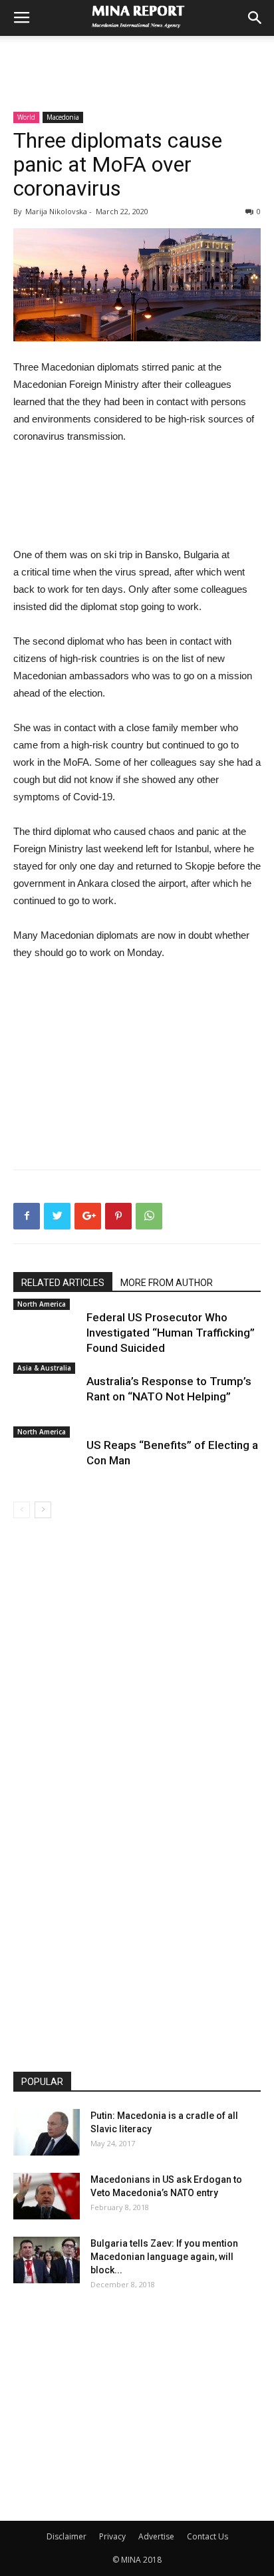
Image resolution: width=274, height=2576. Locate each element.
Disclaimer (67, 2536)
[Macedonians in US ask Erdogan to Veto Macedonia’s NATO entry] (47, 2196)
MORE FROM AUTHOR (167, 1283)
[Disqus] (137, 1706)
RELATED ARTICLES (63, 1283)
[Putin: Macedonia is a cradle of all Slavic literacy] (47, 2132)
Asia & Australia (44, 1368)
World (26, 117)
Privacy (112, 2536)
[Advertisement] (137, 59)
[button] (255, 18)
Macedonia (63, 117)
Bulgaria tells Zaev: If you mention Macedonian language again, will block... (164, 2257)
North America (42, 1304)
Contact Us (207, 2536)
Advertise (156, 2536)
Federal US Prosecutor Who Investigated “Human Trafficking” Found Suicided (171, 1333)
